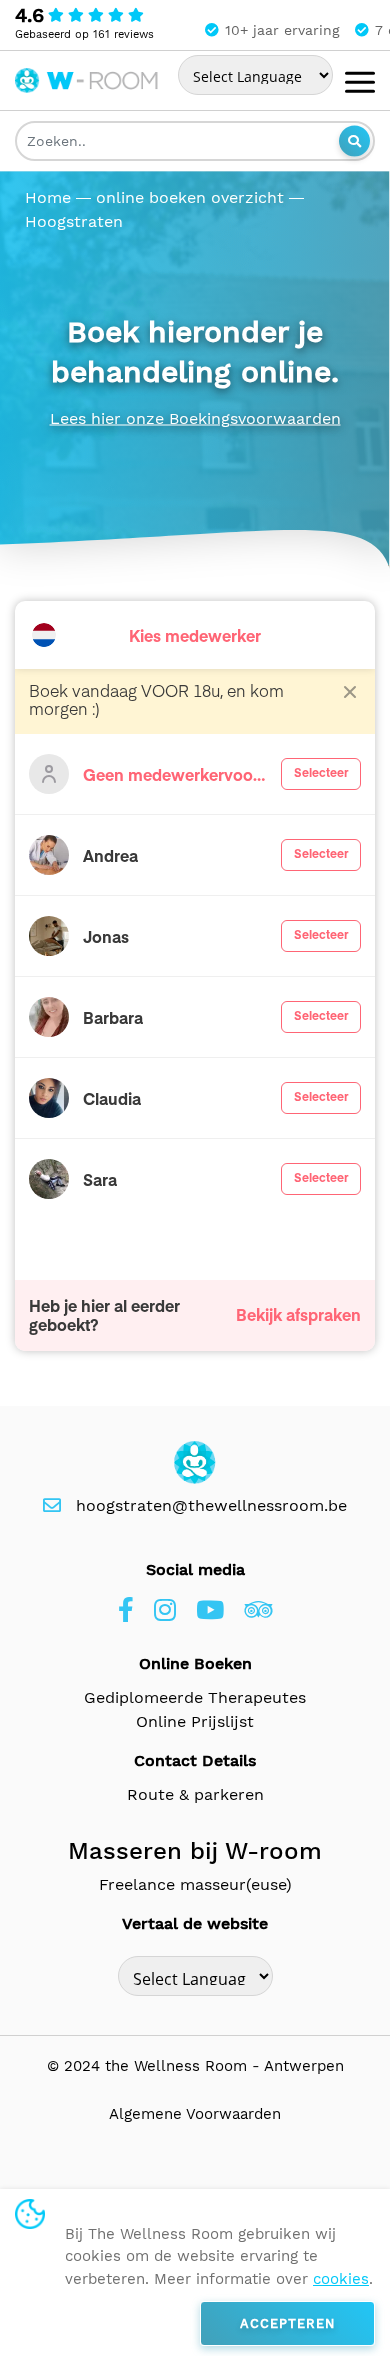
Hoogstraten (74, 221)
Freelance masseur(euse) (195, 1884)
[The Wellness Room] (87, 77)
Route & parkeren (195, 1794)
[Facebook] (126, 1611)
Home (48, 197)
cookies (341, 2279)
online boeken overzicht (190, 197)
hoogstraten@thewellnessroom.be (211, 1505)
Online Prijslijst (195, 1721)
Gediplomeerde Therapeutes (195, 1697)
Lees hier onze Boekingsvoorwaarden (195, 418)
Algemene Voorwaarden (195, 2114)
